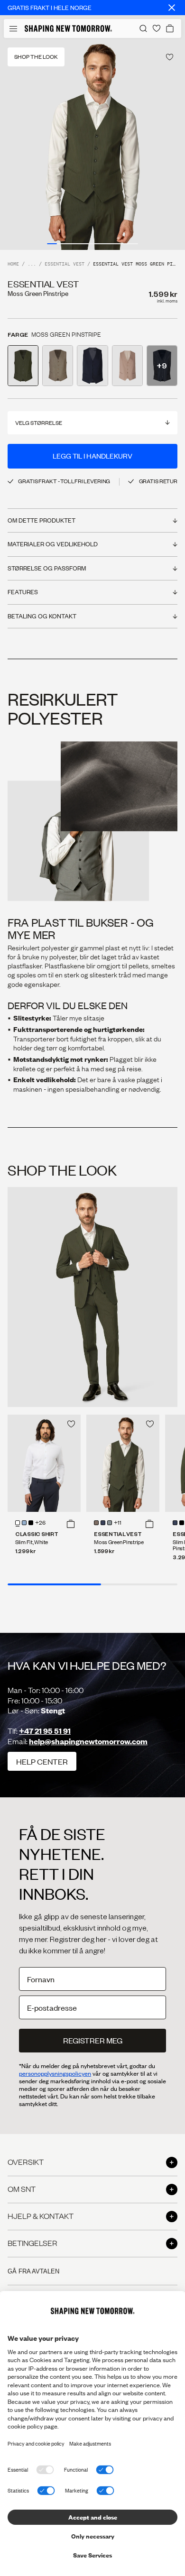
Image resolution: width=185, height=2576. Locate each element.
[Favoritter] (157, 28)
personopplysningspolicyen (55, 2073)
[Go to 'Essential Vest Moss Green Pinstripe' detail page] (23, 366)
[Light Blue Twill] (24, 1523)
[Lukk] (172, 8)
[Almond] (96, 1523)
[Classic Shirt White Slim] (44, 1463)
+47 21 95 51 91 (45, 1731)
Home (13, 264)
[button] (71, 1524)
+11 (118, 1523)
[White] (18, 1523)
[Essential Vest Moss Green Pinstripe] (123, 1463)
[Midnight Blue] (103, 1523)
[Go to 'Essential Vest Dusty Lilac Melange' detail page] (127, 366)
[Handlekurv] (170, 28)
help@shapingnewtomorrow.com (88, 1741)
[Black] (31, 1523)
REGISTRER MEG (93, 2040)
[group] (92, 144)
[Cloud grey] (110, 1523)
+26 (40, 1523)
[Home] (68, 28)
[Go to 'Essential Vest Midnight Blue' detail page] (92, 366)
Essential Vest (65, 264)
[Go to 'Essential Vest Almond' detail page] (58, 366)
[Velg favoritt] (170, 57)
